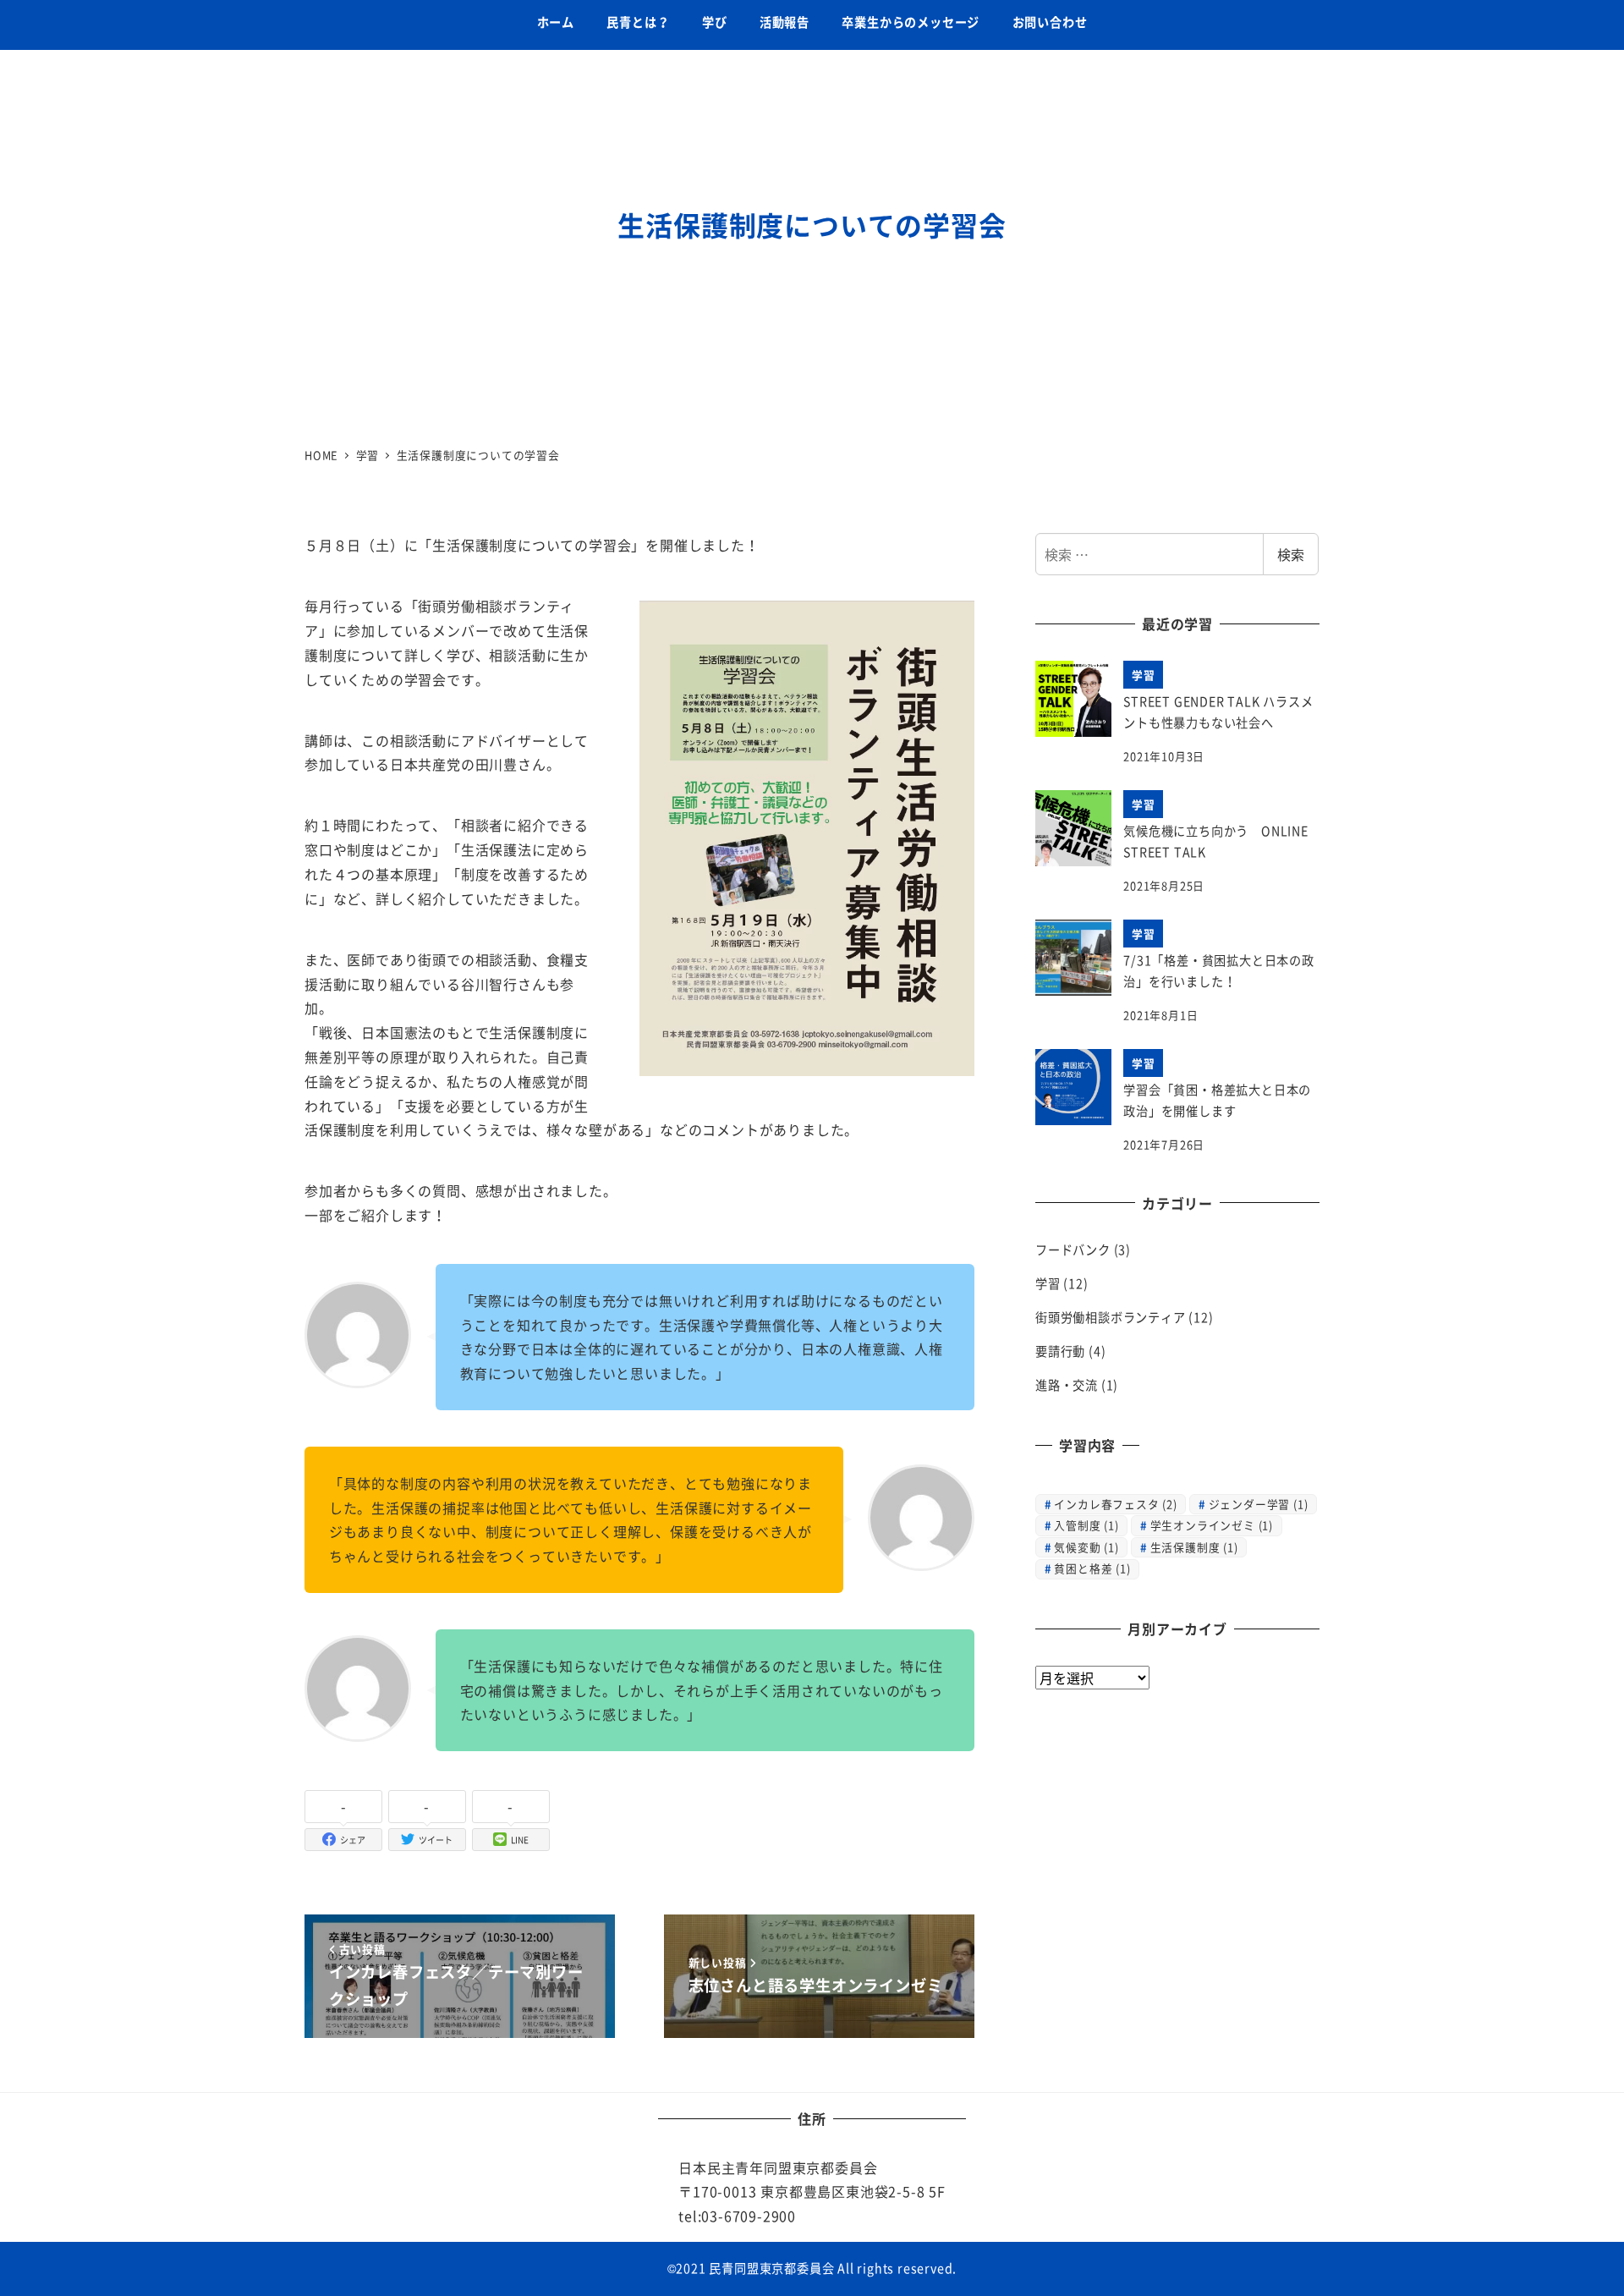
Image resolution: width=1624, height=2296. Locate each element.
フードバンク (1073, 1250)
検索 (1291, 554)
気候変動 (1086, 1547)
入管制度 (1086, 1525)
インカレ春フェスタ (1115, 1504)
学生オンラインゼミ (1212, 1525)
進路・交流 (1067, 1385)
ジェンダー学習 (1259, 1504)
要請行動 (1060, 1351)
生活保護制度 (1194, 1547)
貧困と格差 (1092, 1568)
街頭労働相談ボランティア (1111, 1318)
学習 (1048, 1284)
